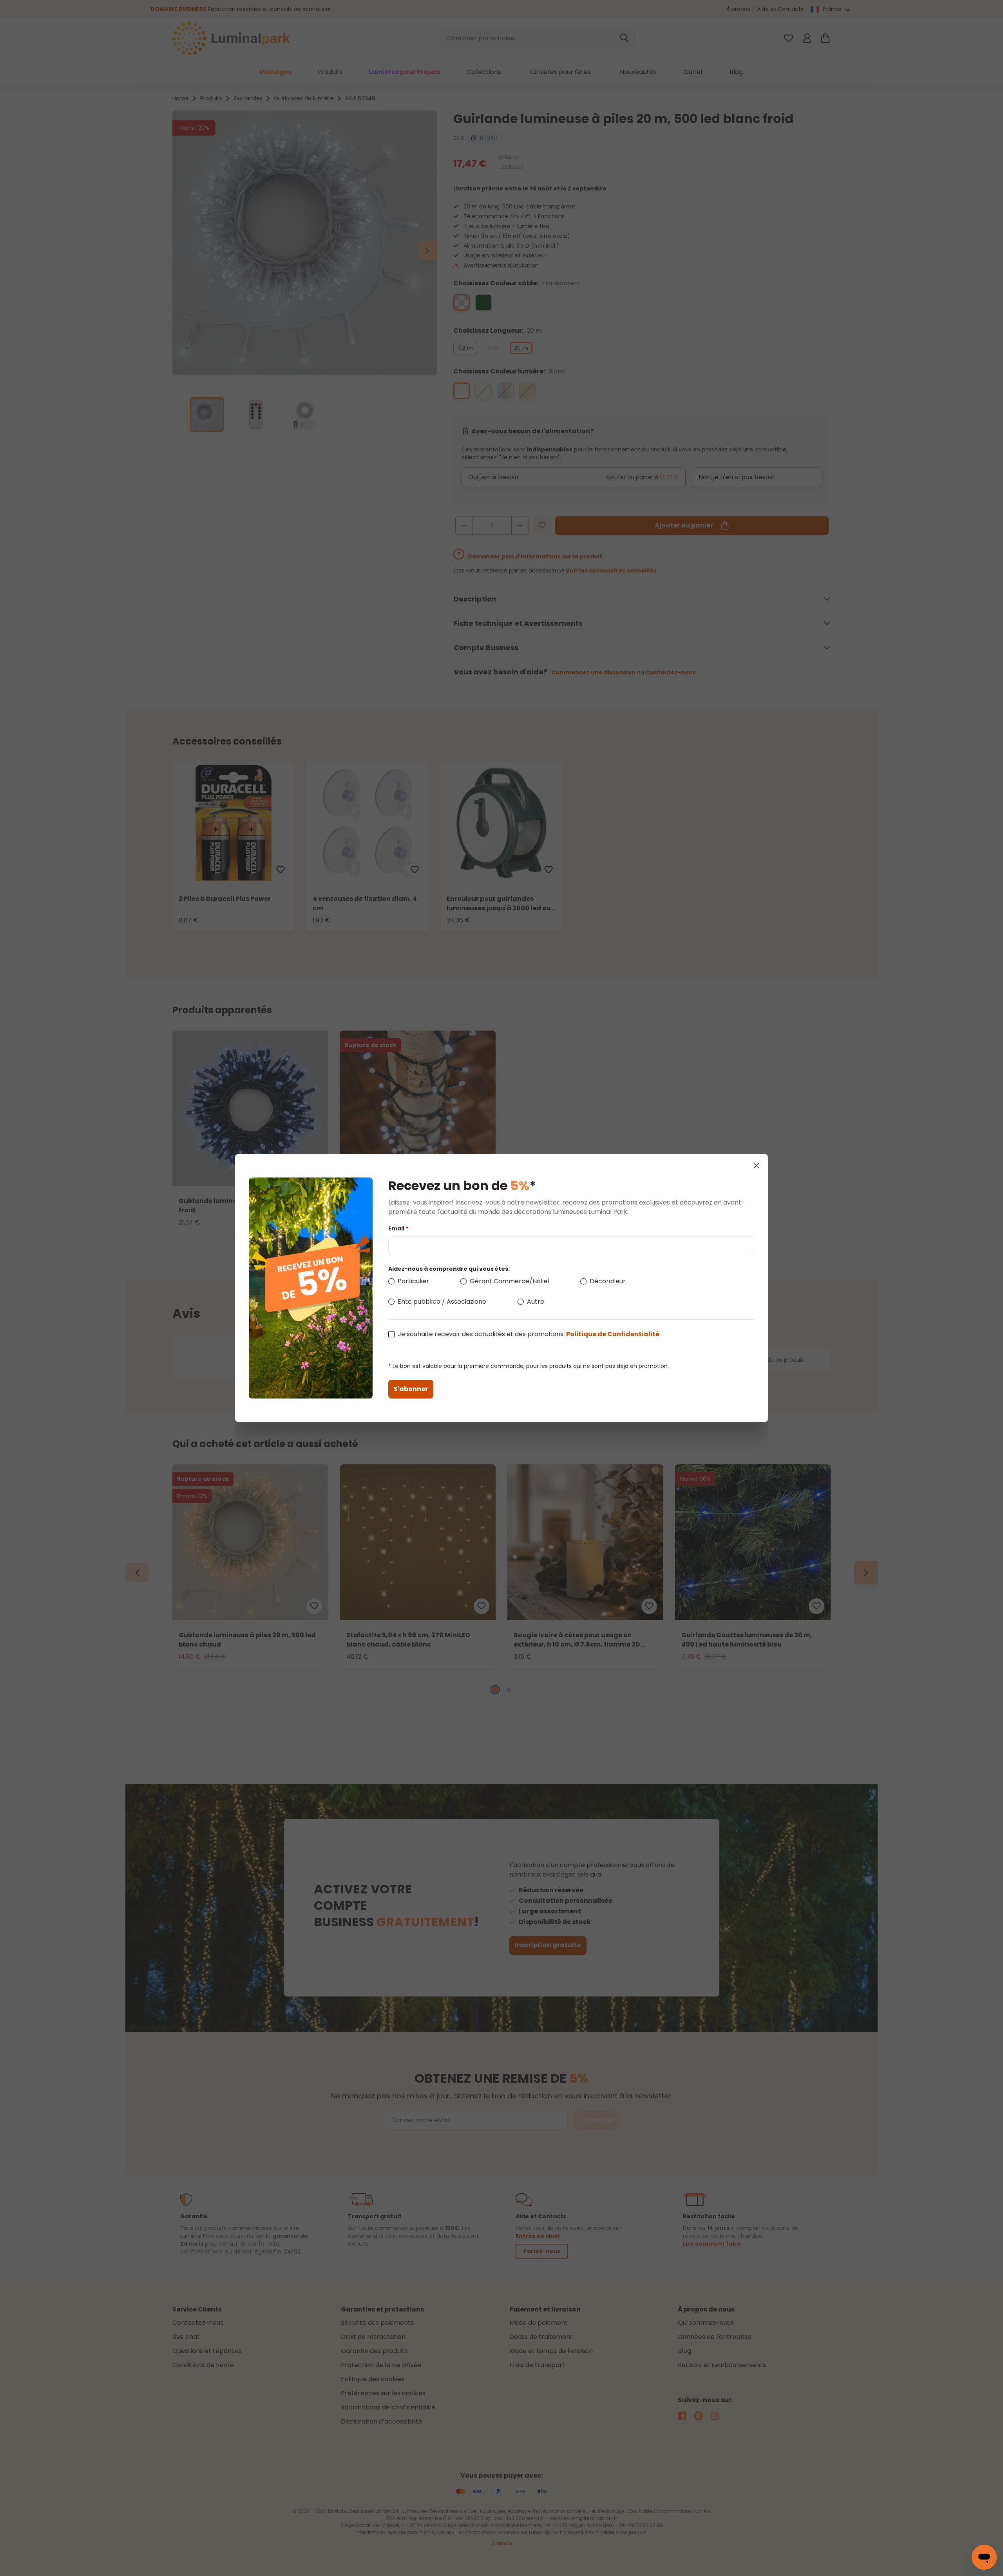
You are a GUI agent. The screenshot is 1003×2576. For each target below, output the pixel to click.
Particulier (413, 1281)
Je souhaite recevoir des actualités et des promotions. (529, 1334)
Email (398, 1228)
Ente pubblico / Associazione (442, 1302)
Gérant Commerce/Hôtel (509, 1281)
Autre (536, 1302)
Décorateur (608, 1281)
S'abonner (411, 1389)
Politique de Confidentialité (613, 1334)
